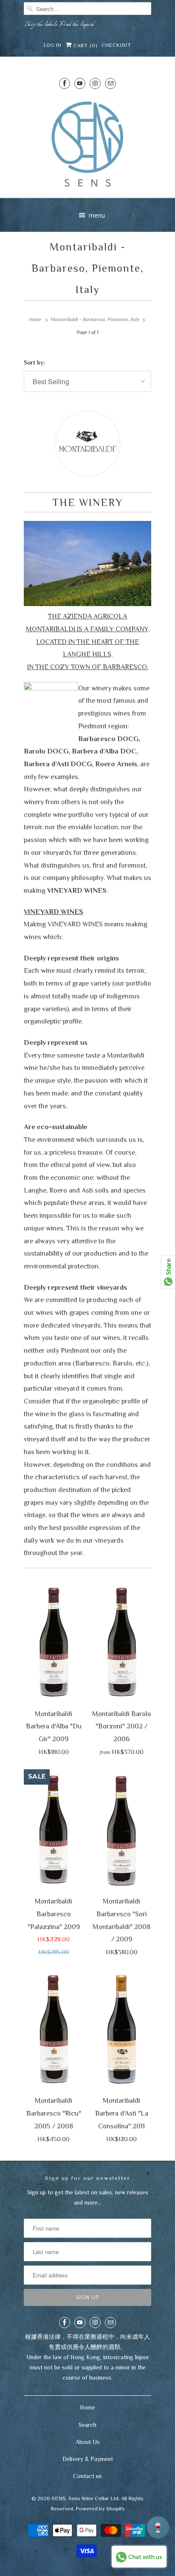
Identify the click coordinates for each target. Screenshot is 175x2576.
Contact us (87, 2476)
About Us (88, 2442)
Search (87, 2425)
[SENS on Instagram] (95, 83)
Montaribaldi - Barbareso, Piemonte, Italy (87, 268)
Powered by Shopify (100, 2508)
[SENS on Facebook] (65, 83)
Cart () (85, 46)
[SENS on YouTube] (80, 83)
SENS (59, 2498)
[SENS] (87, 144)
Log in (53, 45)
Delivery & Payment (88, 2459)
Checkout (116, 45)
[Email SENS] (110, 83)
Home (87, 2407)
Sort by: (34, 362)
